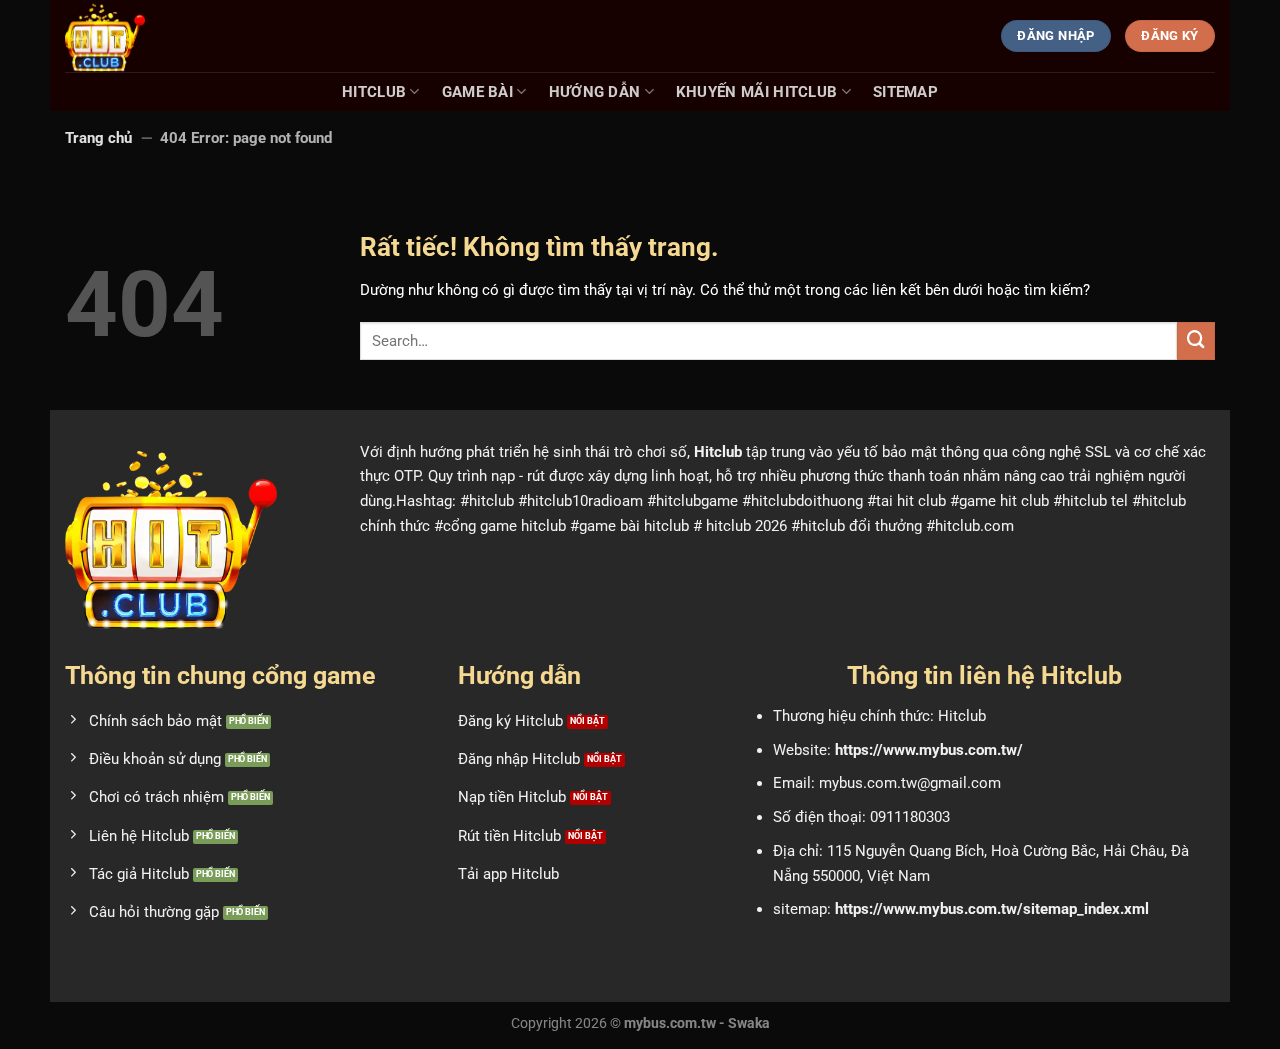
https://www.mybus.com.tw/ (929, 750)
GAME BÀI (477, 92)
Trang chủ (98, 138)
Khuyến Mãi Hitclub (757, 92)
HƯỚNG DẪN (595, 92)
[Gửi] (1196, 341)
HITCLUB (374, 92)
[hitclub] (165, 36)
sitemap (905, 92)
